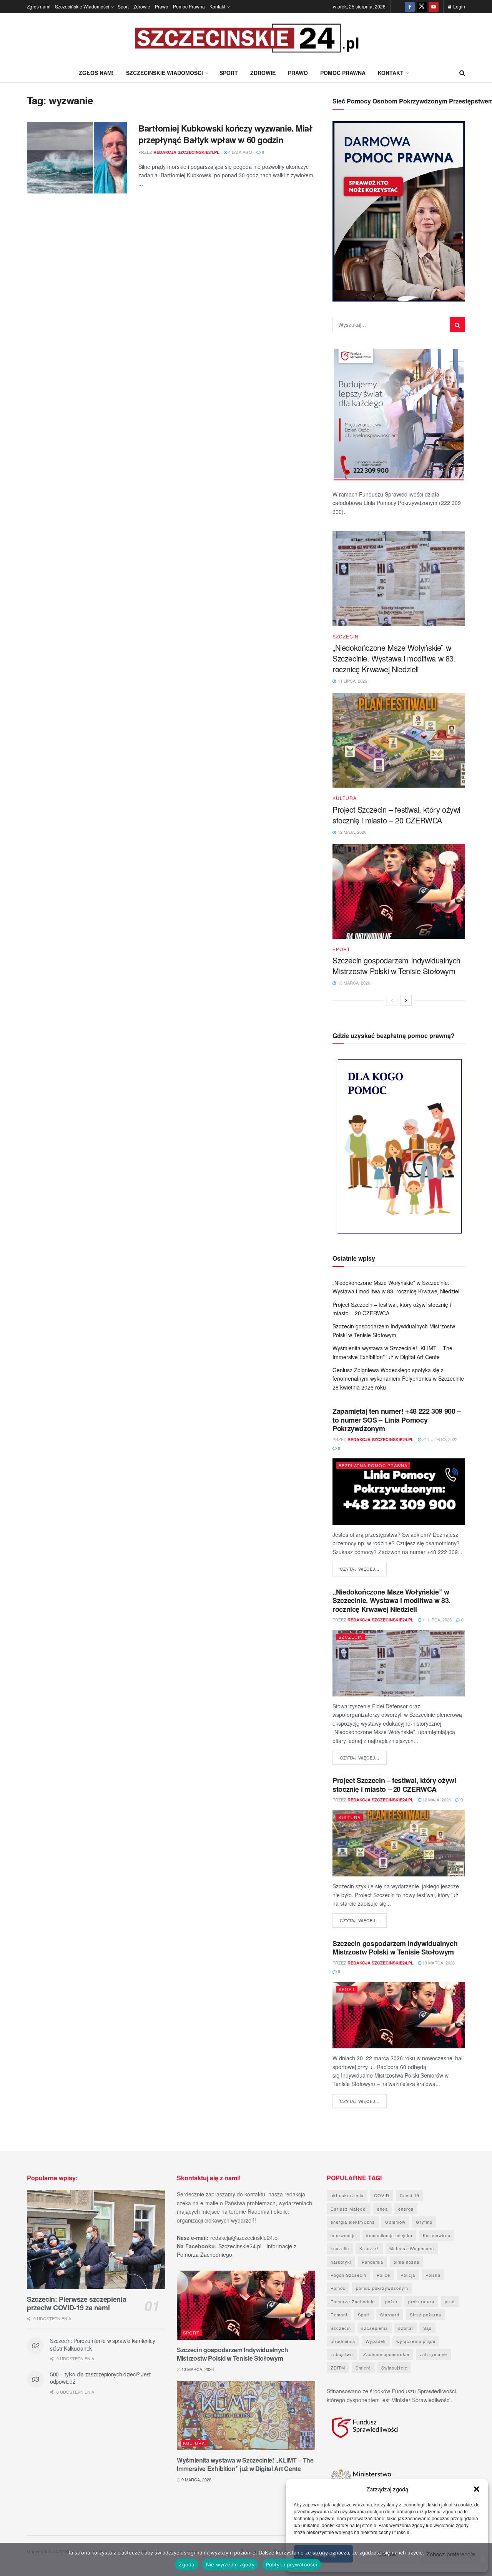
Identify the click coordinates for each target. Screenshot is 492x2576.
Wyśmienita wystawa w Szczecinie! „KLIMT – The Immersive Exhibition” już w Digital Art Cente (245, 2464)
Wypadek (376, 2341)
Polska (433, 2275)
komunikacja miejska (389, 2235)
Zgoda (186, 2564)
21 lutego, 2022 (439, 1439)
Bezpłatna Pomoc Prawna (373, 1465)
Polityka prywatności (292, 2564)
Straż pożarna (426, 2314)
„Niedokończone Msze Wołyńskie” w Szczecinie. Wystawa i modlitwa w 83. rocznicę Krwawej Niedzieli (394, 658)
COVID (382, 2195)
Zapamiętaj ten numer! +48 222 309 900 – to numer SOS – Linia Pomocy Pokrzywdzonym (397, 1420)
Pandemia (372, 2262)
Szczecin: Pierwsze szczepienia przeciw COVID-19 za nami (76, 2304)
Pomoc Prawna (189, 6)
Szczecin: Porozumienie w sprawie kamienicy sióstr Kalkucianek (102, 2344)
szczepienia (375, 2328)
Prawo (162, 6)
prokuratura (421, 2301)
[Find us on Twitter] (422, 7)
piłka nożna (406, 2262)
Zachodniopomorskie (386, 2354)
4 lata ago (240, 152)
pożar (391, 2301)
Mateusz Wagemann (412, 2248)
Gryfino (424, 2222)
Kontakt (217, 6)
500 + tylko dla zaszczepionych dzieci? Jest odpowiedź (100, 2378)
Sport (123, 6)
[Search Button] (462, 73)
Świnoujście (394, 2368)
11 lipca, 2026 (436, 1620)
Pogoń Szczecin (348, 2275)
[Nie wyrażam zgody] (482, 2559)
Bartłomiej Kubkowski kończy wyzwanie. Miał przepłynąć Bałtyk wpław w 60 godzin (225, 134)
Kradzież (369, 2248)
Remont (339, 2314)
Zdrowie (142, 6)
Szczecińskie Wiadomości (82, 6)
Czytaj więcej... (363, 1569)
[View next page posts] (406, 1000)
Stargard (390, 2314)
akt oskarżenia (347, 2195)
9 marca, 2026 (196, 2479)
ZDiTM (338, 2368)
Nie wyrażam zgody (230, 2564)
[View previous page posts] (392, 1000)
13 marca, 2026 (438, 1963)
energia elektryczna (353, 2222)
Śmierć (363, 2368)
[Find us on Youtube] (434, 7)
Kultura (345, 798)
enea (382, 2209)
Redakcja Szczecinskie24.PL (186, 152)
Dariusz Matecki (349, 2209)
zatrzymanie (433, 2354)
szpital (406, 2328)
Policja (408, 2275)
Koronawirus (437, 2235)
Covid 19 (410, 2195)
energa (406, 2209)
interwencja (343, 2235)
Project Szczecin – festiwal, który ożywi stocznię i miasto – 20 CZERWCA (396, 815)
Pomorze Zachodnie (353, 2301)
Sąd (427, 2328)
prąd (450, 2301)
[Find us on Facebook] (410, 7)
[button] (477, 2489)
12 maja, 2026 (436, 1800)
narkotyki (341, 2262)
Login (459, 6)
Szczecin (346, 637)
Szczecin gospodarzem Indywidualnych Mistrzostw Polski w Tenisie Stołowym (396, 966)
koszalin (340, 2248)
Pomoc (338, 2288)
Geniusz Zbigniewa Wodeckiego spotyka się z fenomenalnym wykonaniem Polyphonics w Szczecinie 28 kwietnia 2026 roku (398, 1379)
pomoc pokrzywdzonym (382, 2288)
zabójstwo (342, 2354)
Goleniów (395, 2222)
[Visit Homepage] (246, 38)
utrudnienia (343, 2341)
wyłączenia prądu (416, 2341)
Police (383, 2275)
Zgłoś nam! (39, 6)
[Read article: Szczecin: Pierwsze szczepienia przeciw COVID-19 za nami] (96, 2239)
